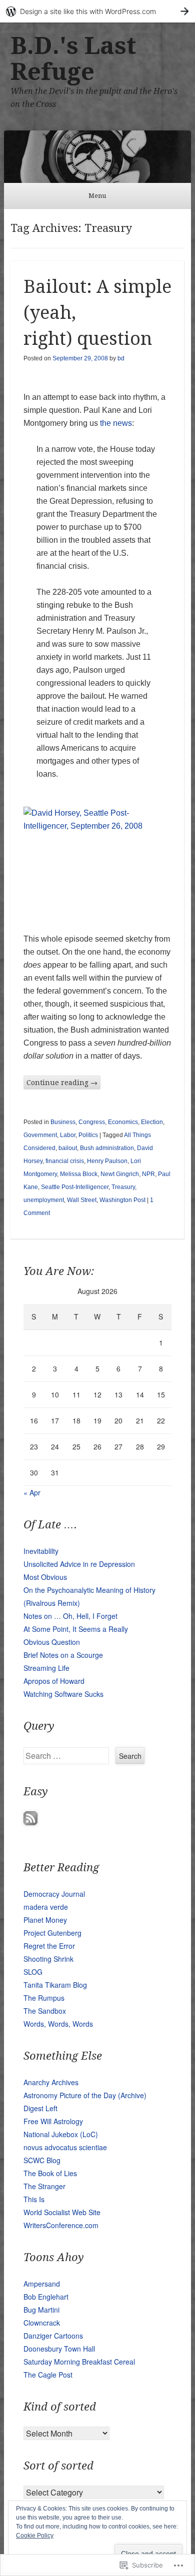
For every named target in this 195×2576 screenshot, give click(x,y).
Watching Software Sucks (63, 1694)
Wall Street (82, 1200)
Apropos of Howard (54, 1681)
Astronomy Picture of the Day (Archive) (85, 2095)
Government (40, 1135)
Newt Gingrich (120, 1174)
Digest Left (40, 2108)
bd (121, 358)
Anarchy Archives (51, 2082)
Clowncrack (42, 2323)
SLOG (33, 1972)
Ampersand (42, 2284)
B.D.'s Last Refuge (73, 59)
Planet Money (45, 1920)
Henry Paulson (107, 1161)
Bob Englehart (46, 2297)
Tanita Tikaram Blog (55, 1985)
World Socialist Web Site (62, 2212)
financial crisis (65, 1161)
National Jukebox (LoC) (61, 2134)
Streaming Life (46, 1668)
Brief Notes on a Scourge (63, 1655)
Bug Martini (41, 2310)
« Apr (32, 1492)
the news (116, 423)
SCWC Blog (42, 2160)
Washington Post (122, 1200)
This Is (34, 2199)
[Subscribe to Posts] (30, 1822)
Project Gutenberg (52, 1933)
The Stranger (44, 2186)
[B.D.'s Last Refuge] (97, 157)
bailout (68, 1148)
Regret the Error (49, 1946)
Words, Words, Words (58, 2024)
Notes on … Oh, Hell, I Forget (70, 1616)
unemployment (44, 1200)
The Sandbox (45, 2011)
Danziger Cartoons (53, 2336)
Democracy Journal (54, 1894)
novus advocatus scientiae (65, 2147)
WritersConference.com (61, 2225)
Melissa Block (79, 1174)
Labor (68, 1135)
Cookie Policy (35, 2536)
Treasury (123, 1187)
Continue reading (62, 1083)
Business (63, 1122)
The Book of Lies (50, 2173)
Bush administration (107, 1148)
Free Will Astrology (53, 2121)
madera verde (46, 1907)
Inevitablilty (41, 1551)
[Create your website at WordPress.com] (97, 11)
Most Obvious (45, 1577)
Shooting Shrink (48, 1959)
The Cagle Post (48, 2375)
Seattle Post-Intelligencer (75, 1187)
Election (152, 1122)
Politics (88, 1135)
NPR (148, 1174)
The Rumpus (44, 1998)
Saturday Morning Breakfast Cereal (79, 2362)
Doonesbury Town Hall (59, 2349)
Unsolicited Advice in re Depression (79, 1564)
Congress (92, 1122)
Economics (123, 1122)
